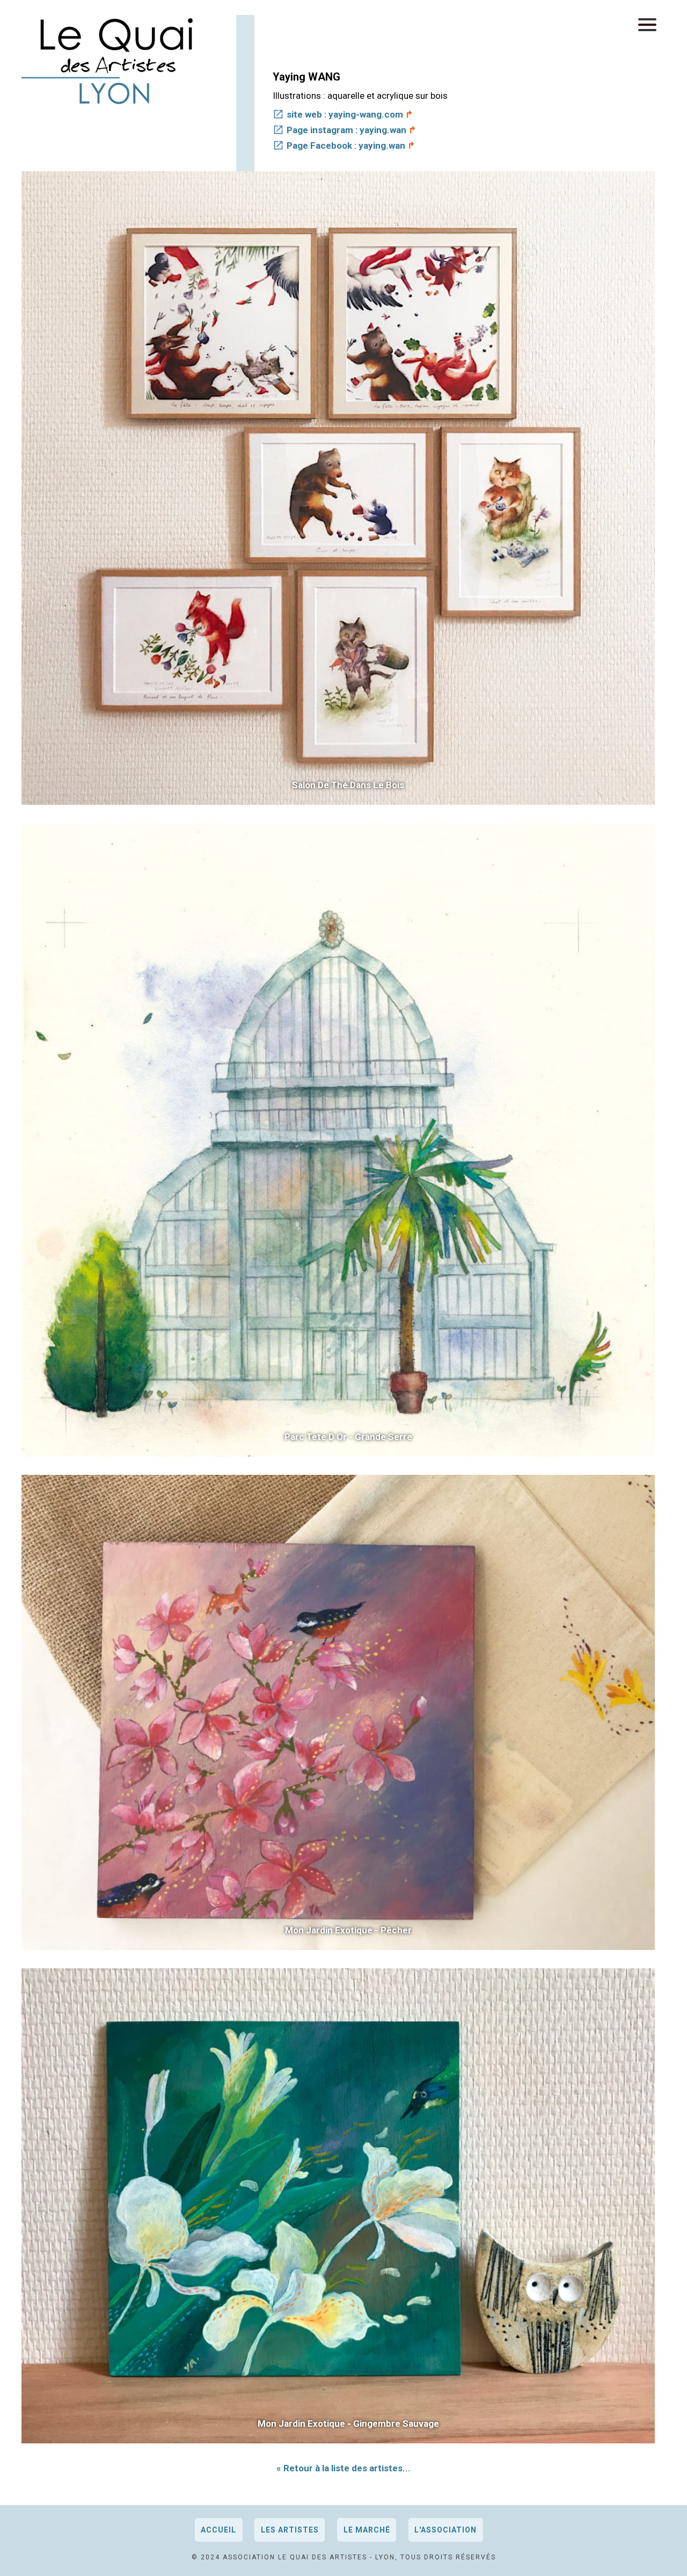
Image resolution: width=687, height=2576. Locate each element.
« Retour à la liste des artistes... (343, 2468)
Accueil (218, 2530)
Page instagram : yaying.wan (346, 130)
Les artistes (290, 2530)
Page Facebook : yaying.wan (346, 145)
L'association (445, 2530)
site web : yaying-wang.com (345, 114)
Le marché (367, 2530)
